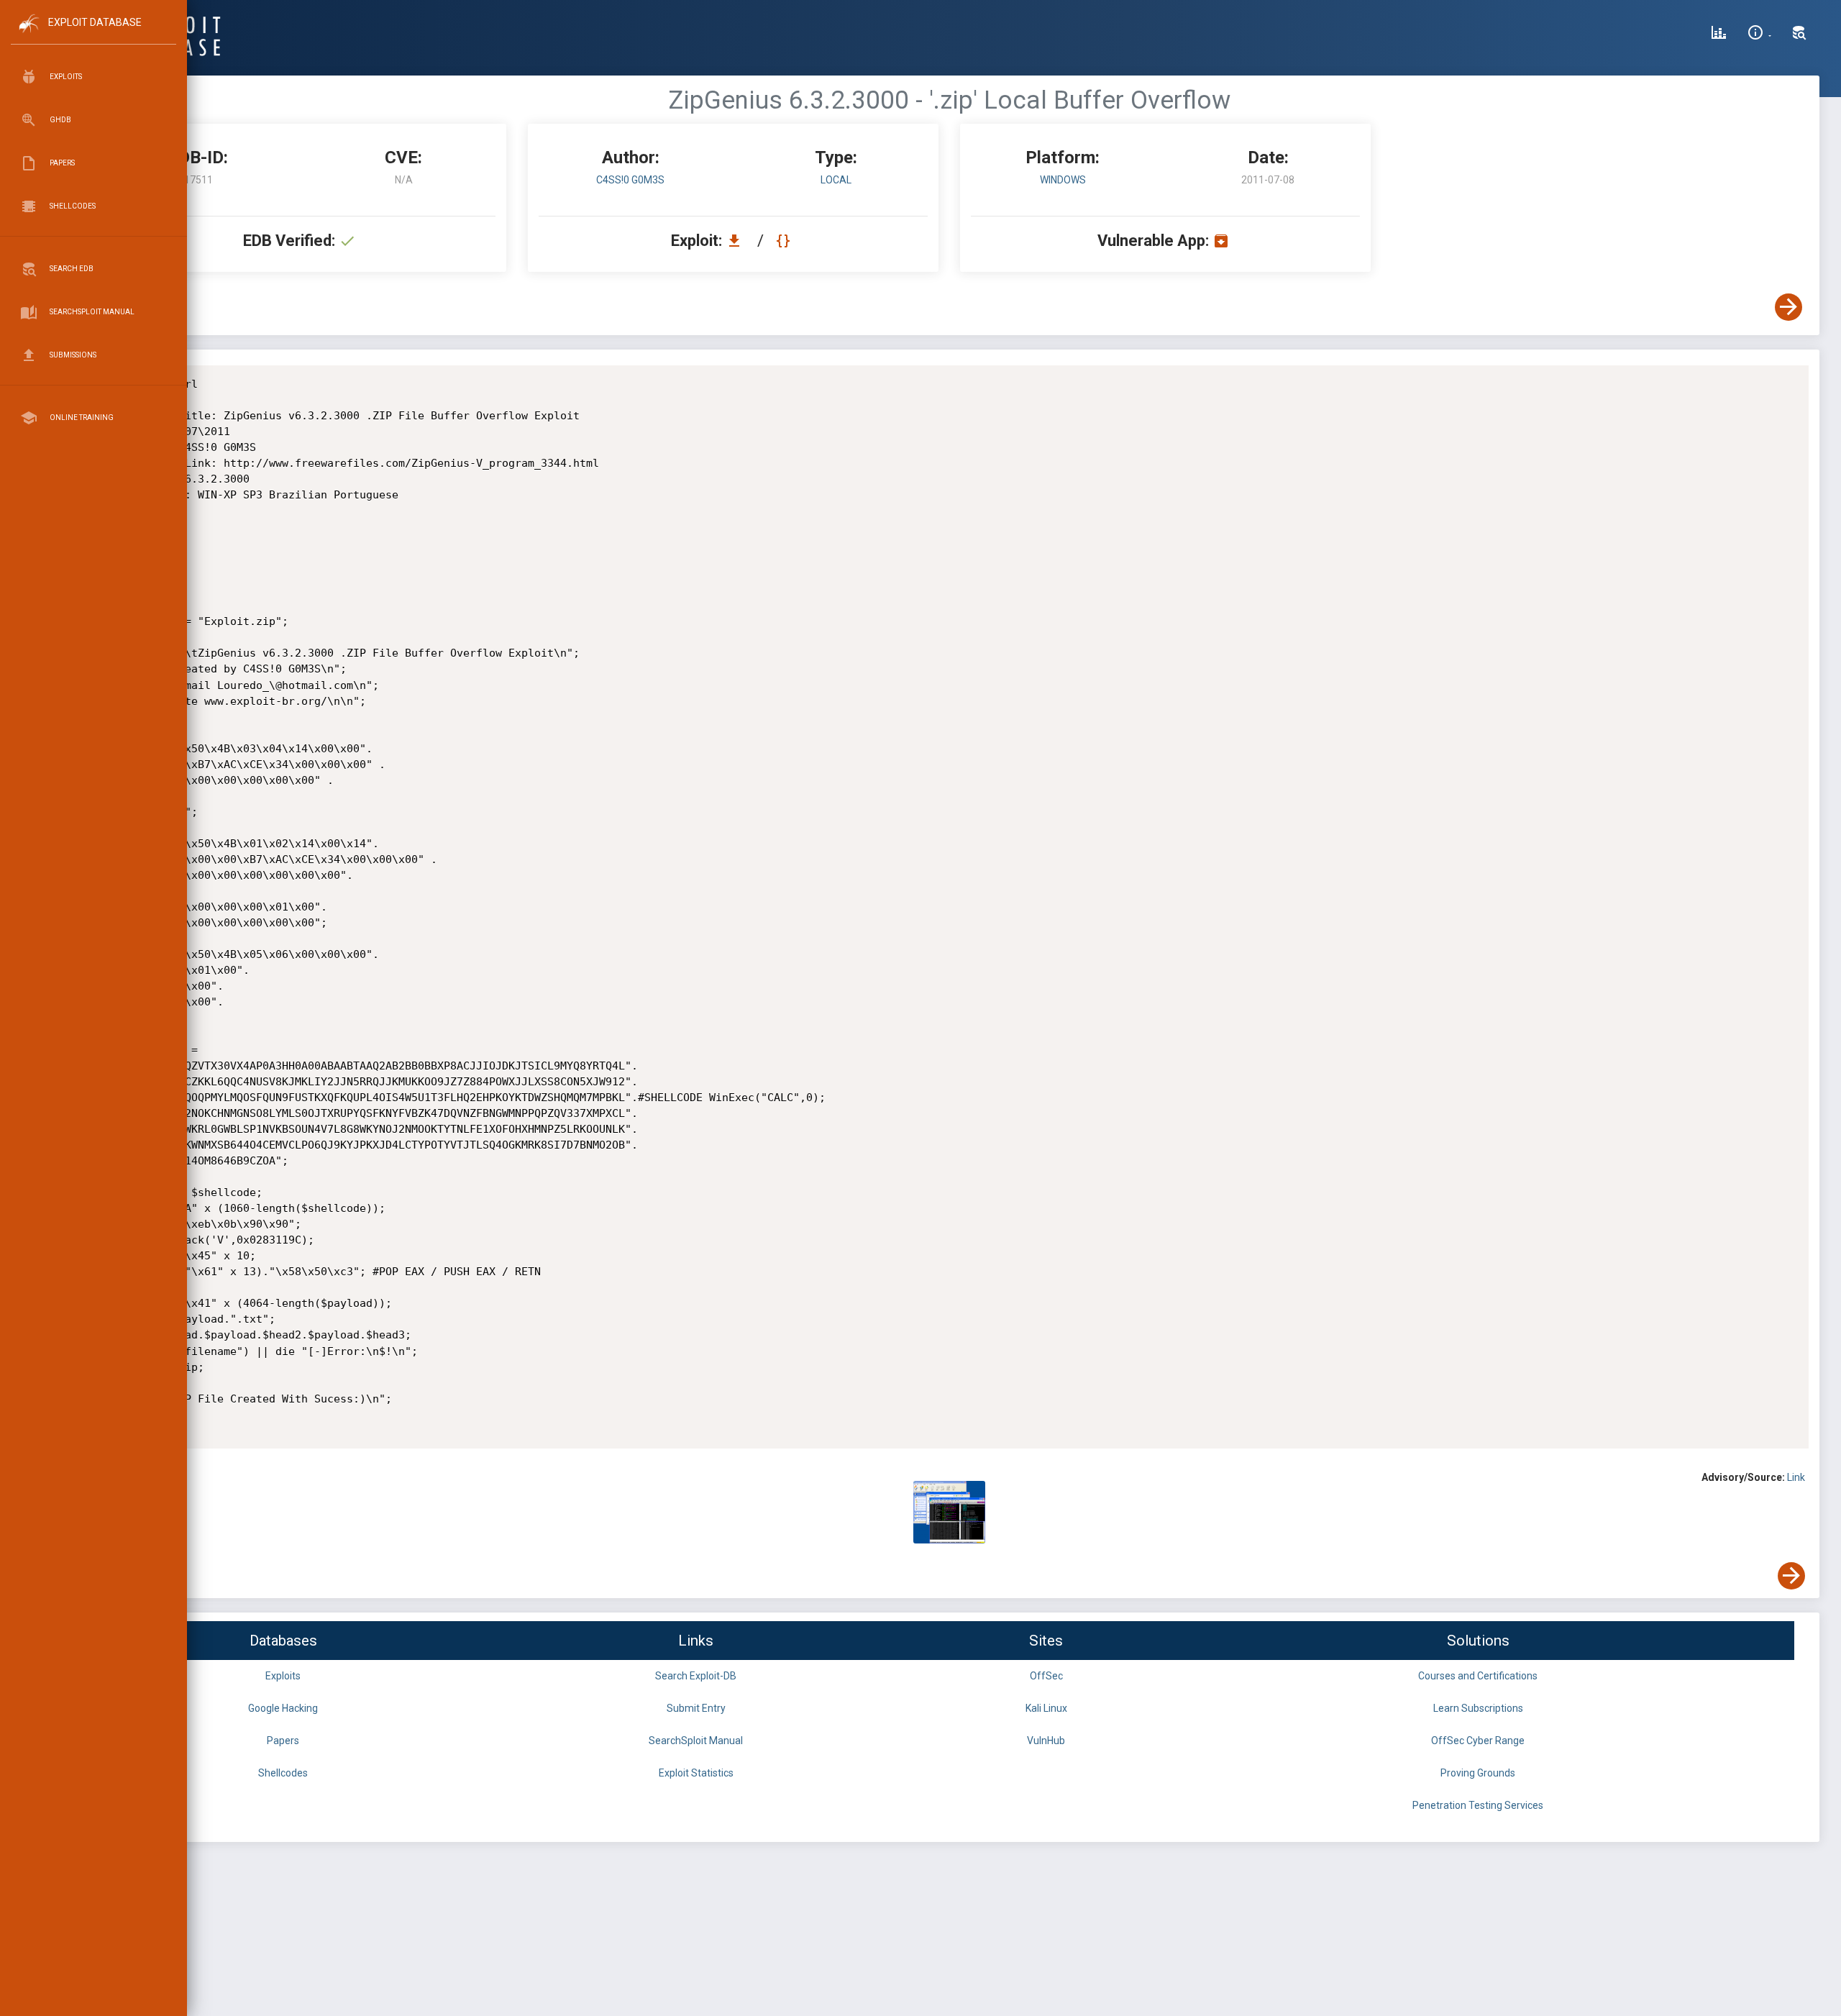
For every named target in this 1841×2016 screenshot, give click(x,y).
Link (1796, 1477)
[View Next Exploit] (1789, 307)
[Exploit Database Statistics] (1719, 35)
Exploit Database (95, 22)
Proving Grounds (1478, 1773)
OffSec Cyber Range (1478, 1741)
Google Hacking (283, 1708)
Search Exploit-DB (696, 1676)
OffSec (1046, 1676)
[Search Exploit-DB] (1799, 35)
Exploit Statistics (696, 1773)
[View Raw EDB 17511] (785, 241)
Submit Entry (696, 1708)
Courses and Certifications (1478, 1676)
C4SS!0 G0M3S (630, 180)
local (836, 180)
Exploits (283, 1676)
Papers (283, 1741)
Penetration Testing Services (1478, 1805)
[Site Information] (1759, 35)
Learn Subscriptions (1478, 1708)
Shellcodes (283, 1773)
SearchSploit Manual (696, 1741)
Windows (1063, 180)
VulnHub (1046, 1741)
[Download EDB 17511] (738, 241)
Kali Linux (1046, 1708)
